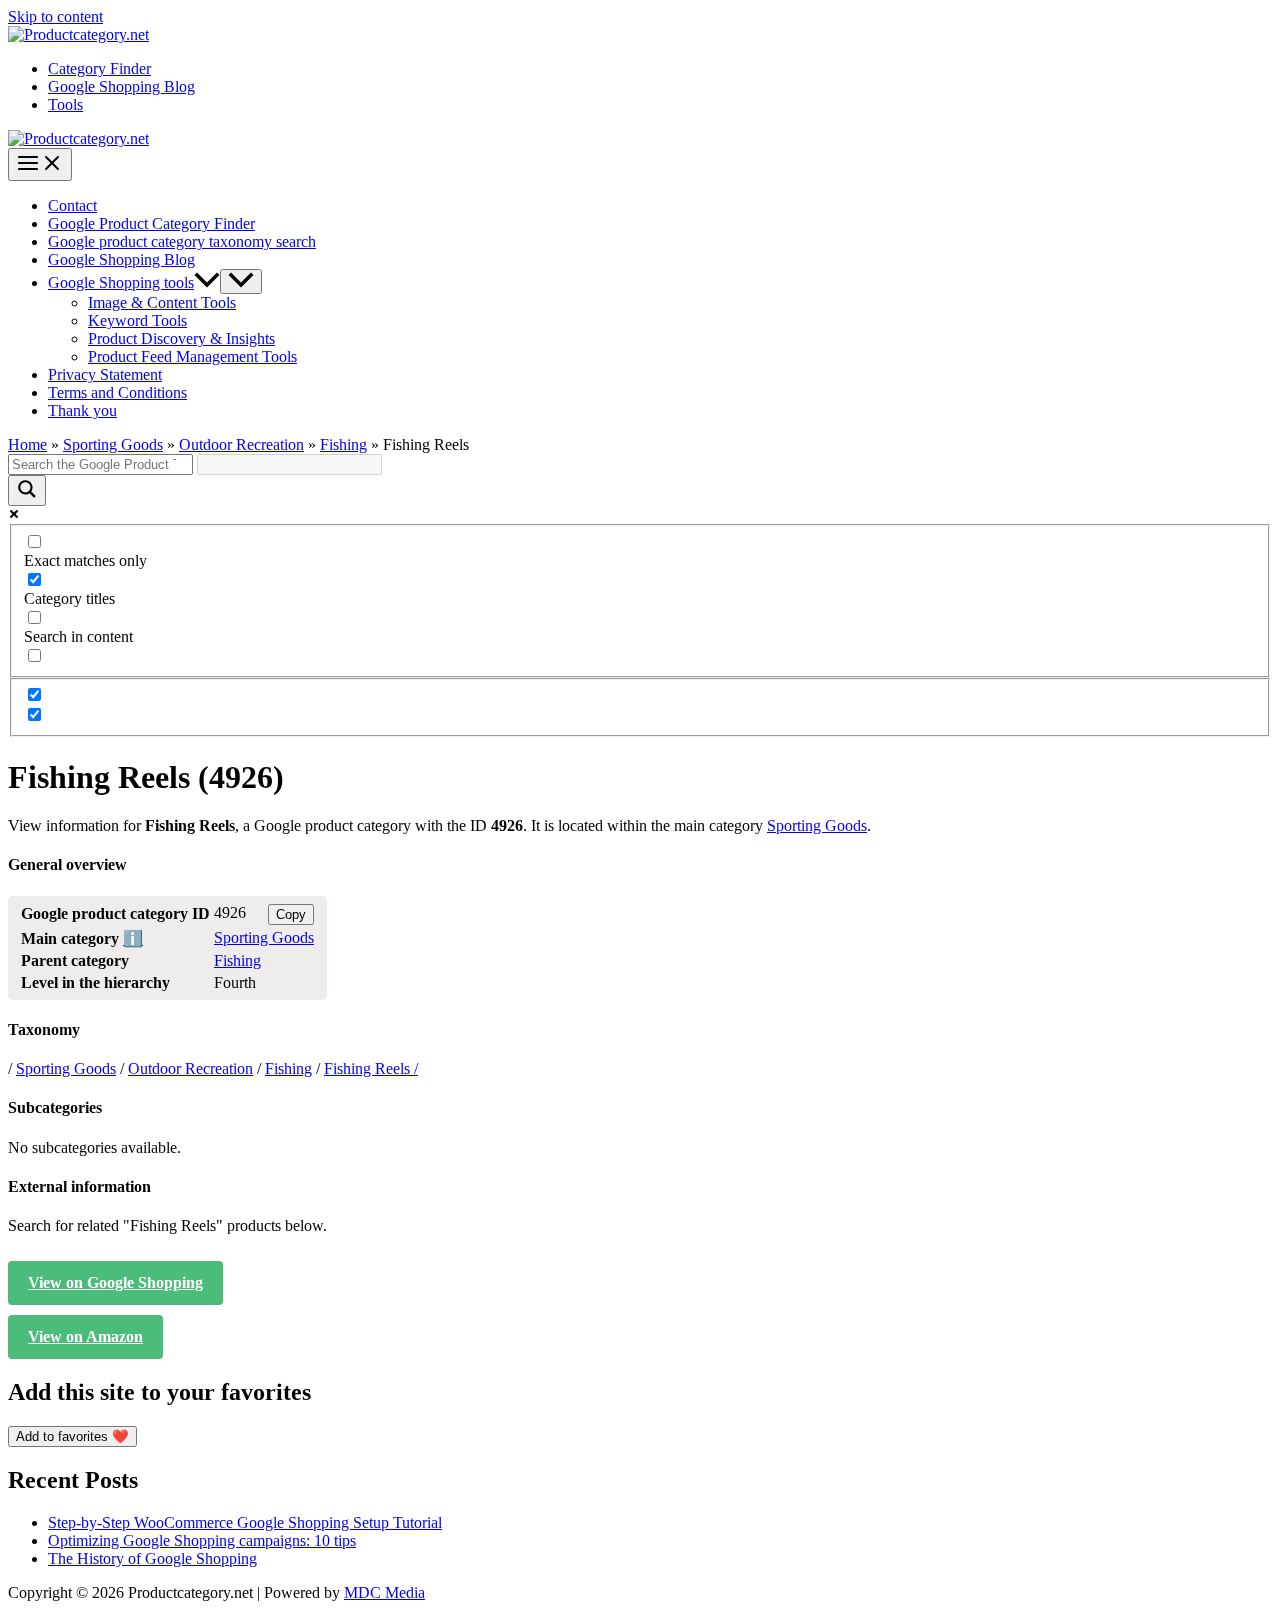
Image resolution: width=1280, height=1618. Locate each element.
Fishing (343, 444)
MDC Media (384, 1592)
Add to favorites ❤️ (72, 1436)
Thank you (82, 410)
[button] (207, 282)
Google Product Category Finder (151, 223)
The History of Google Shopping (152, 1558)
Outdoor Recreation (241, 444)
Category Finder (99, 68)
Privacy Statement (105, 374)
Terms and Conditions (117, 392)
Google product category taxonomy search (182, 241)
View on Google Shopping (115, 1282)
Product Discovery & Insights (181, 338)
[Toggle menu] (241, 281)
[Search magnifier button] (27, 490)
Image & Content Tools (162, 302)
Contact (72, 205)
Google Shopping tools (121, 282)
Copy (291, 914)
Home (27, 444)
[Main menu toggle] (40, 164)
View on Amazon (85, 1336)
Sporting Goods (113, 444)
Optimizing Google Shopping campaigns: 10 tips (202, 1540)
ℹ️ (133, 938)
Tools (65, 104)
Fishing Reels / (371, 1068)
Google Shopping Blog (121, 86)
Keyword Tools (137, 320)
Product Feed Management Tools (192, 356)
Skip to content (55, 16)
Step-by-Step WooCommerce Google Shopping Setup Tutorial (245, 1522)
